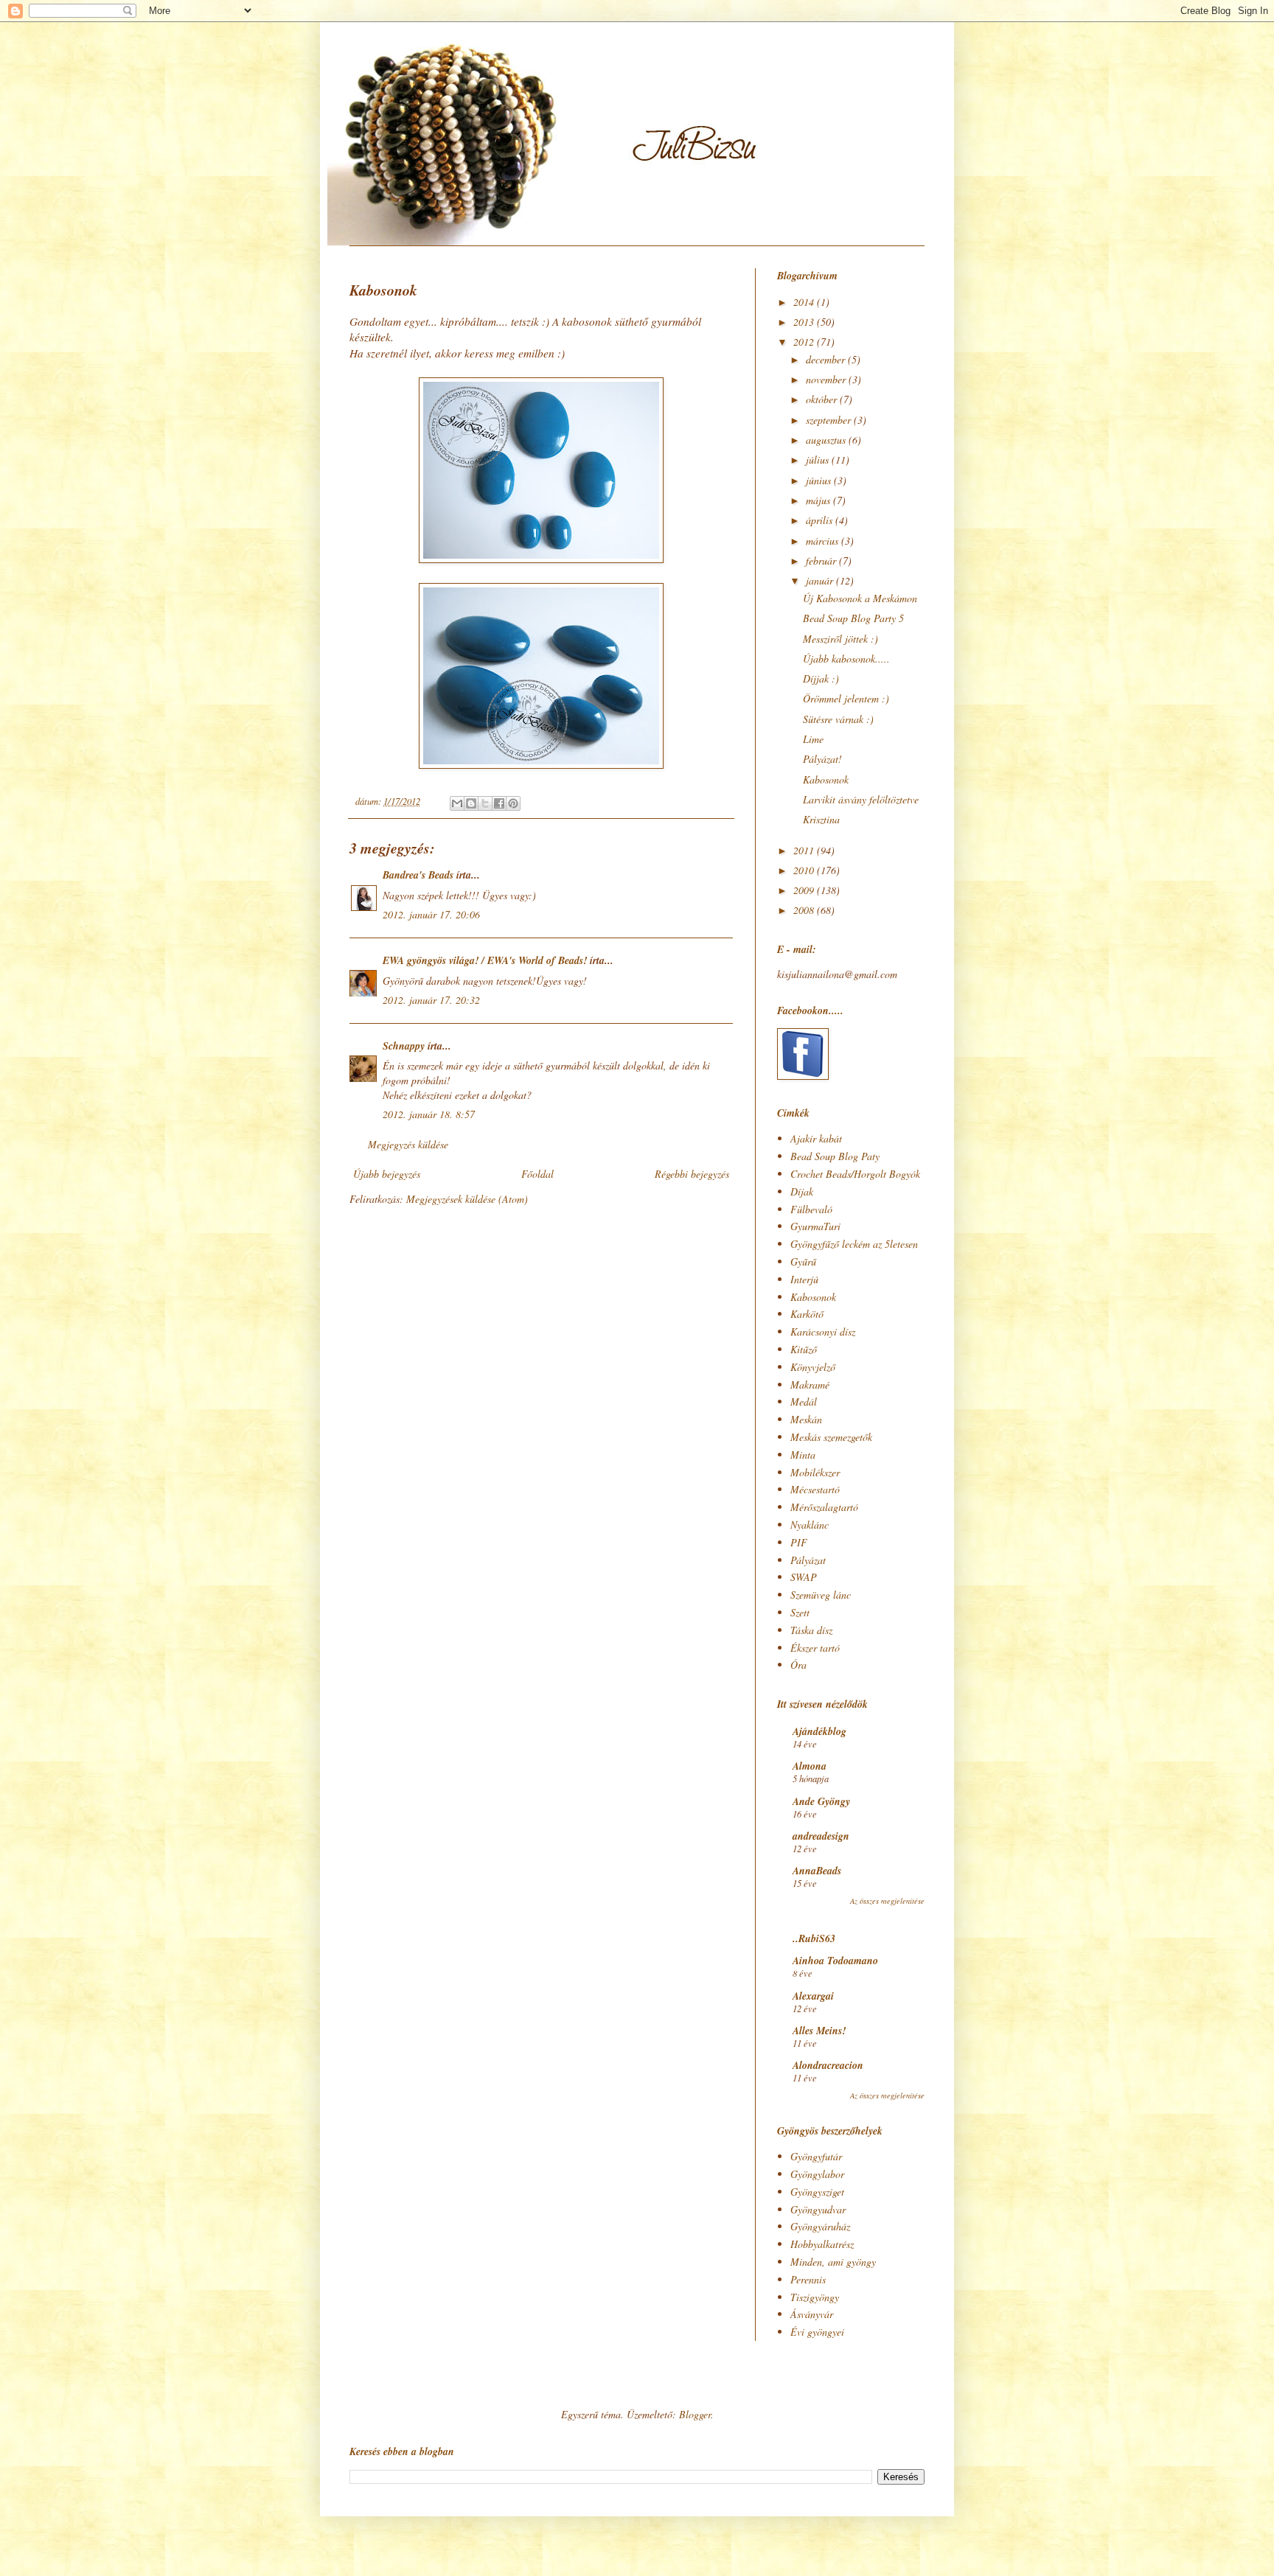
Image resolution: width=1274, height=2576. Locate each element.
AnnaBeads (817, 1871)
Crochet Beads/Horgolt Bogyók (855, 1174)
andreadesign (821, 1836)
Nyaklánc (810, 1525)
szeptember (830, 420)
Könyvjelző (813, 1367)
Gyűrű (803, 1261)
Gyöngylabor (817, 2174)
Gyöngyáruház (820, 2226)
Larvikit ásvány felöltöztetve (861, 799)
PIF (799, 1542)
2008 (805, 910)
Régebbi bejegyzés (692, 1174)
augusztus (827, 440)
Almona (810, 1766)
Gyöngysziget (817, 2192)
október (823, 399)
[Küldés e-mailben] (457, 803)
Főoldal (537, 1174)
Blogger (695, 2414)
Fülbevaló (811, 1209)
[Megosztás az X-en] (485, 803)
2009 (805, 890)
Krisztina (821, 819)
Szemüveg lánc (821, 1595)
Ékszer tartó (815, 1648)
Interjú (804, 1279)
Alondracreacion (828, 2065)
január (821, 580)
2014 (805, 302)
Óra (798, 1665)
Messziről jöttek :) (840, 639)
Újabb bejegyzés (387, 1174)
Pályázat (808, 1560)
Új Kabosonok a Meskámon (860, 598)
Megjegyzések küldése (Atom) (467, 1199)
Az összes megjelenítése (887, 1901)
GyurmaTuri (815, 1226)
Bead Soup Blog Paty (835, 1156)
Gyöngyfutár (816, 2156)
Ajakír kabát (816, 1138)
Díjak (802, 1191)
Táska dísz (811, 1630)
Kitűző (804, 1349)
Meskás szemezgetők (831, 1437)
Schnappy (404, 1046)
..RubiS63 (814, 1938)
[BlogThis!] (471, 803)
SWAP (804, 1577)
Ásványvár (812, 2314)
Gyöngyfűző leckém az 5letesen (854, 1244)
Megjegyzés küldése (408, 1144)
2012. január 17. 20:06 (431, 914)
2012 (805, 342)
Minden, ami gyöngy (833, 2262)
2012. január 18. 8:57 (429, 1114)
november (827, 379)
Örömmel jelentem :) (846, 698)
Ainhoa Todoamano (835, 1961)
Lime (813, 739)
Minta (803, 1455)
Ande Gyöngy (821, 1801)
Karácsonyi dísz (823, 1331)
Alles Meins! (819, 2031)
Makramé (810, 1385)
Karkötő (807, 1314)
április (821, 520)
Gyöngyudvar (818, 2209)
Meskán (806, 1419)
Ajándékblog (819, 1731)
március (824, 541)
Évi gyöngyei (817, 2332)
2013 (805, 322)
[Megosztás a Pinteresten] (513, 803)
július (819, 460)
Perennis (808, 2279)
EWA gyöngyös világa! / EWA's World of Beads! (485, 960)
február (822, 561)
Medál (804, 1402)
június (820, 480)
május (819, 500)
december (827, 359)
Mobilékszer (815, 1472)
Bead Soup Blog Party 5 (853, 618)
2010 (805, 870)
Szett (800, 1612)
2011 (805, 850)
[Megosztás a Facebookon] (499, 803)
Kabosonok (826, 779)
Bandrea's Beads (418, 875)
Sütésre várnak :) (838, 719)
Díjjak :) (821, 678)
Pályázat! (822, 759)
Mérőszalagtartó (824, 1507)
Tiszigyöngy (815, 2297)
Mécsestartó (815, 1489)
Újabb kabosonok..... (846, 659)
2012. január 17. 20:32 (431, 1000)
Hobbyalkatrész (822, 2244)
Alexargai (813, 1996)
